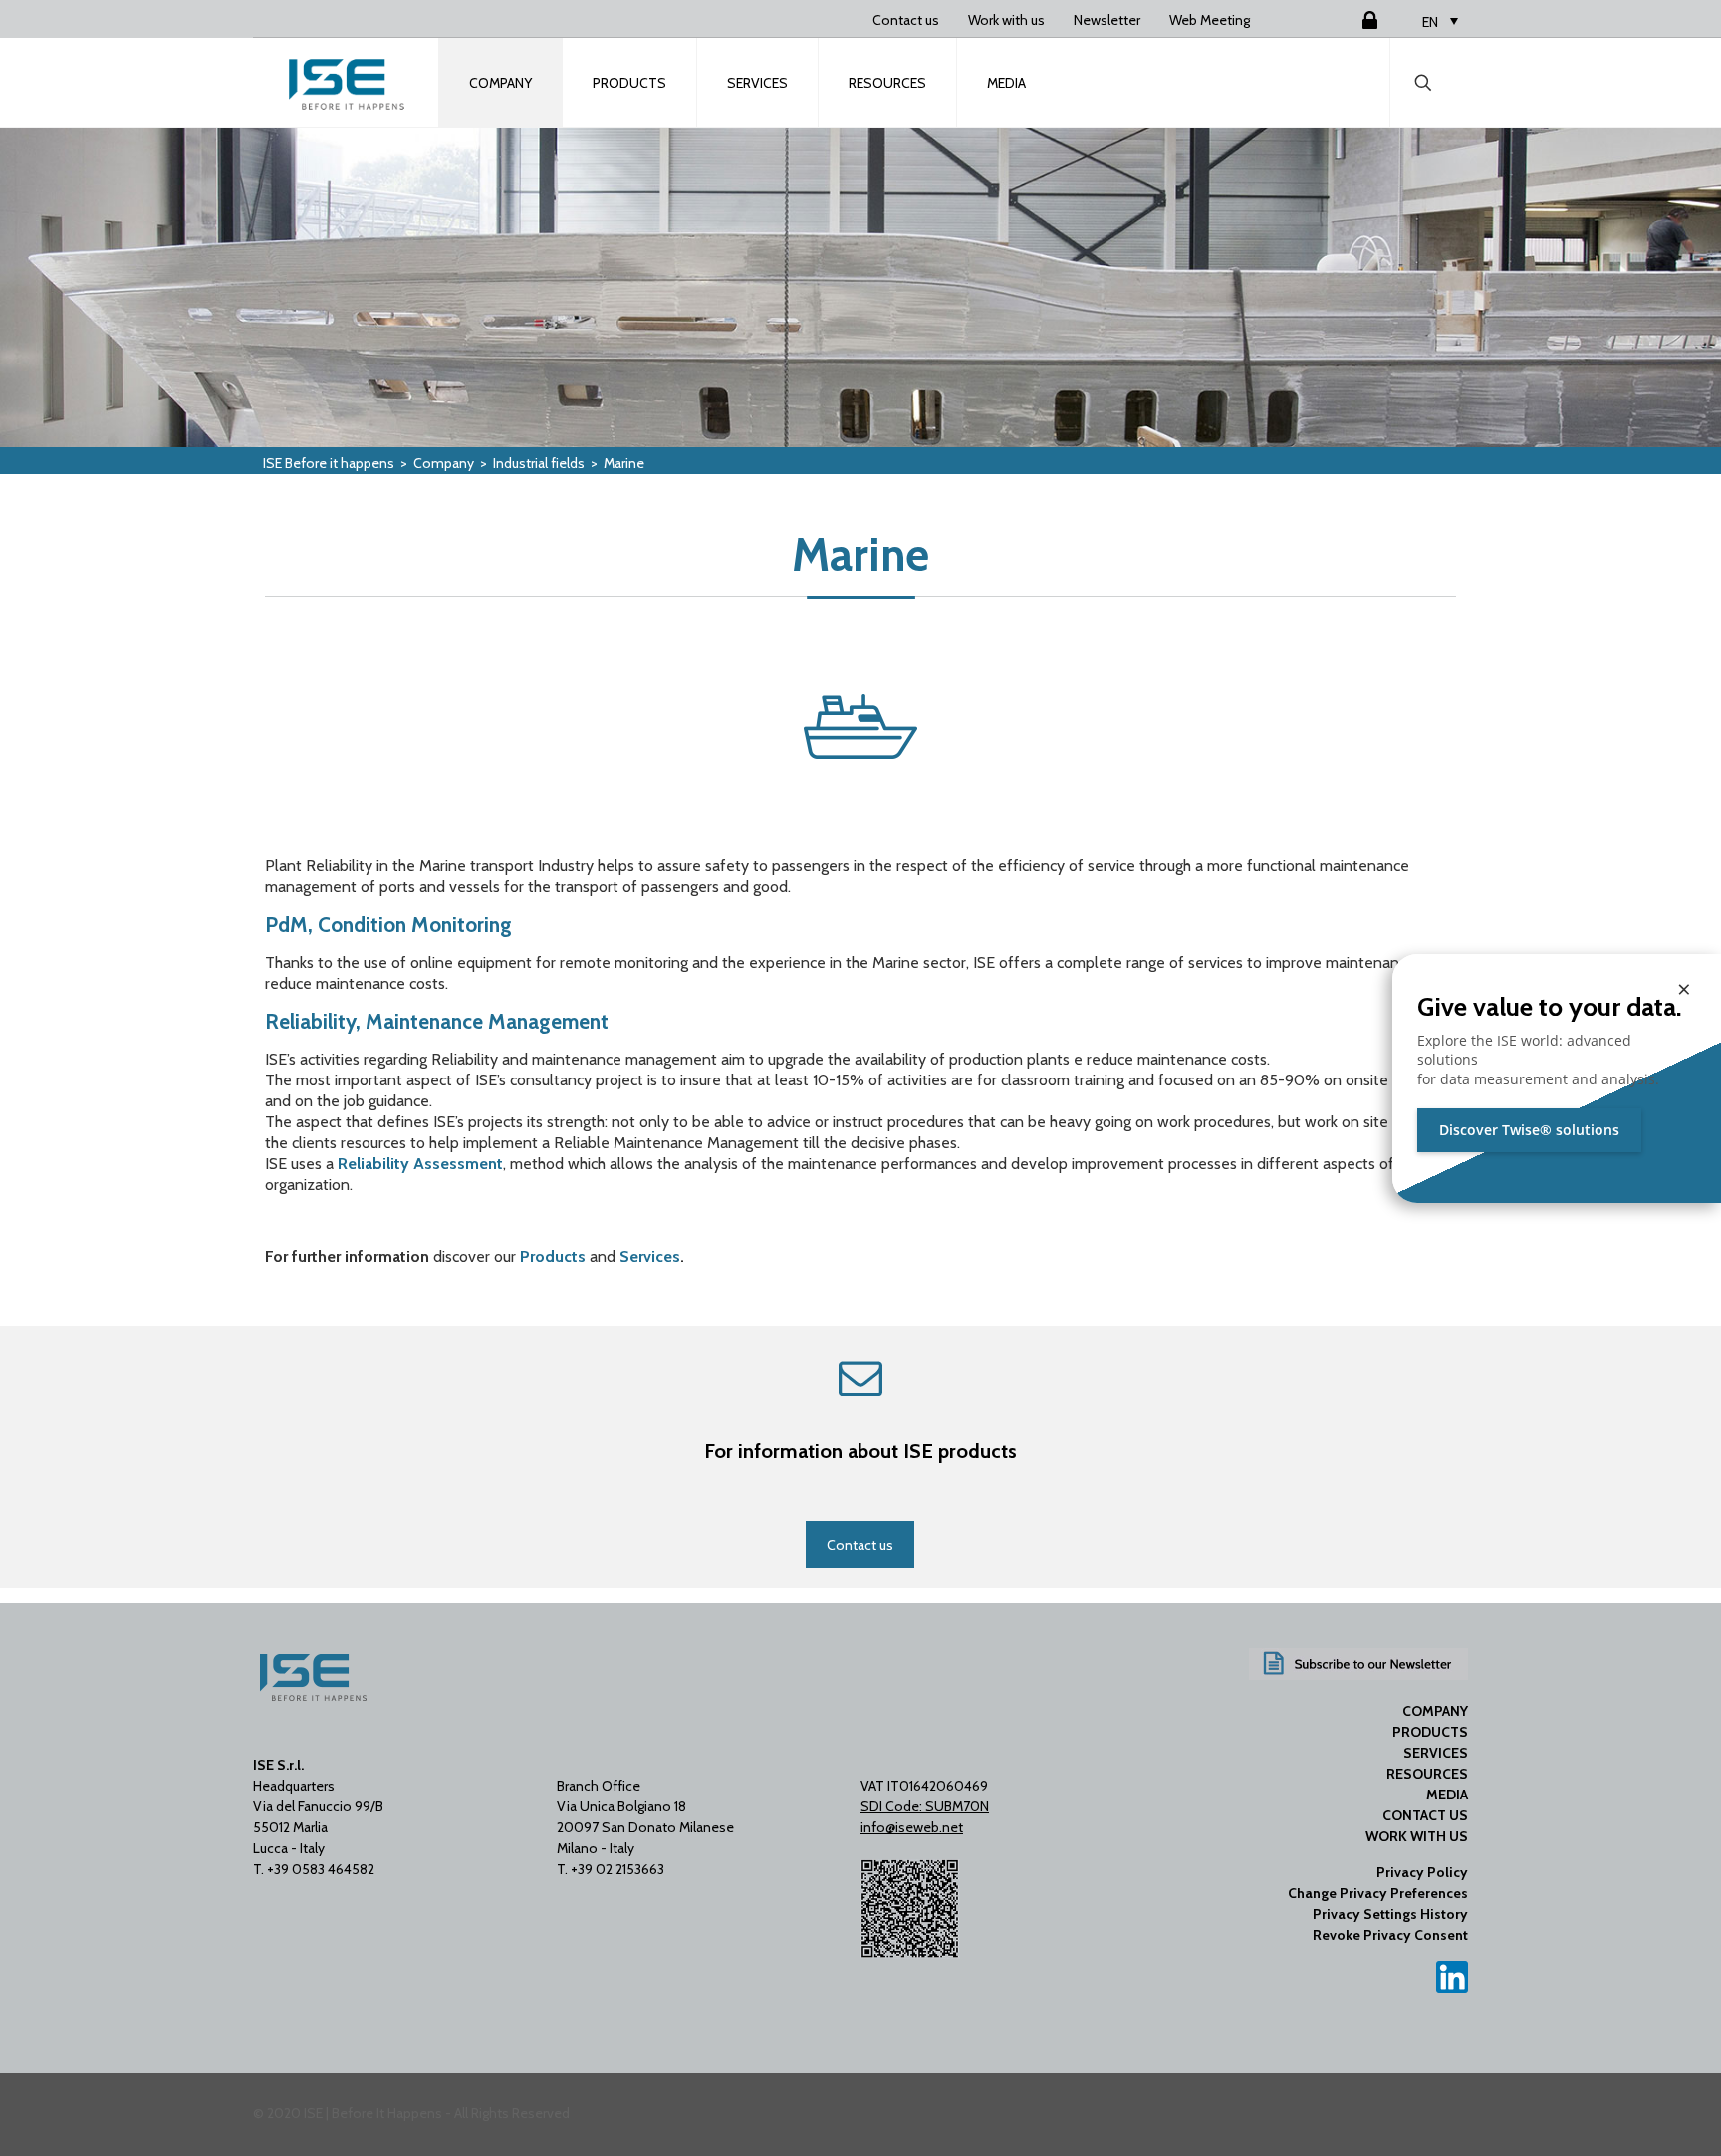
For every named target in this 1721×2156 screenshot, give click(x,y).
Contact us (906, 20)
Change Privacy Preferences (1378, 1893)
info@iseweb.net (912, 1827)
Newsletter (1107, 20)
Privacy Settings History (1390, 1914)
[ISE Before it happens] (347, 83)
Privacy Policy (1422, 1872)
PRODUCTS (1430, 1732)
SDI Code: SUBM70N (925, 1806)
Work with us (1006, 20)
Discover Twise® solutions (1529, 1130)
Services (650, 1256)
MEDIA (1447, 1795)
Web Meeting (1210, 20)
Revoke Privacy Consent (1390, 1935)
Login (1346, 20)
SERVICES (1436, 1753)
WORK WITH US (1417, 1836)
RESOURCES (1427, 1774)
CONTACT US (1425, 1815)
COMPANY (1435, 1711)
